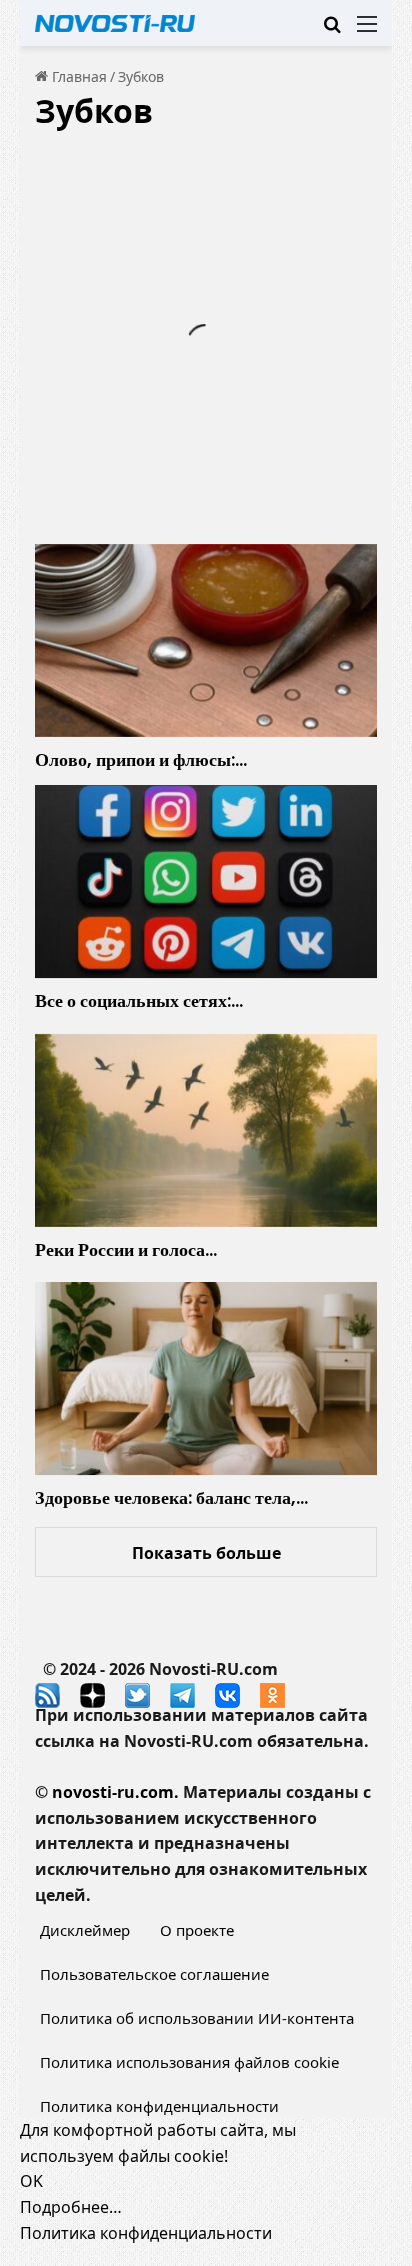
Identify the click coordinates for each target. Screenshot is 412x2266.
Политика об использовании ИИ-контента (197, 2018)
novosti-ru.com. (115, 1792)
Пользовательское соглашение (154, 1974)
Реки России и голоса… (126, 1249)
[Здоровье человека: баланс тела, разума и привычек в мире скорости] (206, 1378)
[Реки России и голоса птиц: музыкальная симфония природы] (206, 1130)
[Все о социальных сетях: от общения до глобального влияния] (206, 881)
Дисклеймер (85, 1930)
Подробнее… (71, 2207)
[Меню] (367, 30)
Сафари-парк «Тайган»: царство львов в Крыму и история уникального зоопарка (201, 305)
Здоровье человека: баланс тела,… (171, 1497)
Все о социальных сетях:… (139, 1000)
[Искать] (332, 30)
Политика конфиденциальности (159, 2106)
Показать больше (206, 1553)
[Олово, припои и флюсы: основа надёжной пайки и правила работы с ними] (206, 640)
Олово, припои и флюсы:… (141, 759)
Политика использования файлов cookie (189, 2062)
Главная (77, 76)
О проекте (197, 1930)
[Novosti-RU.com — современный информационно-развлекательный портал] (115, 23)
